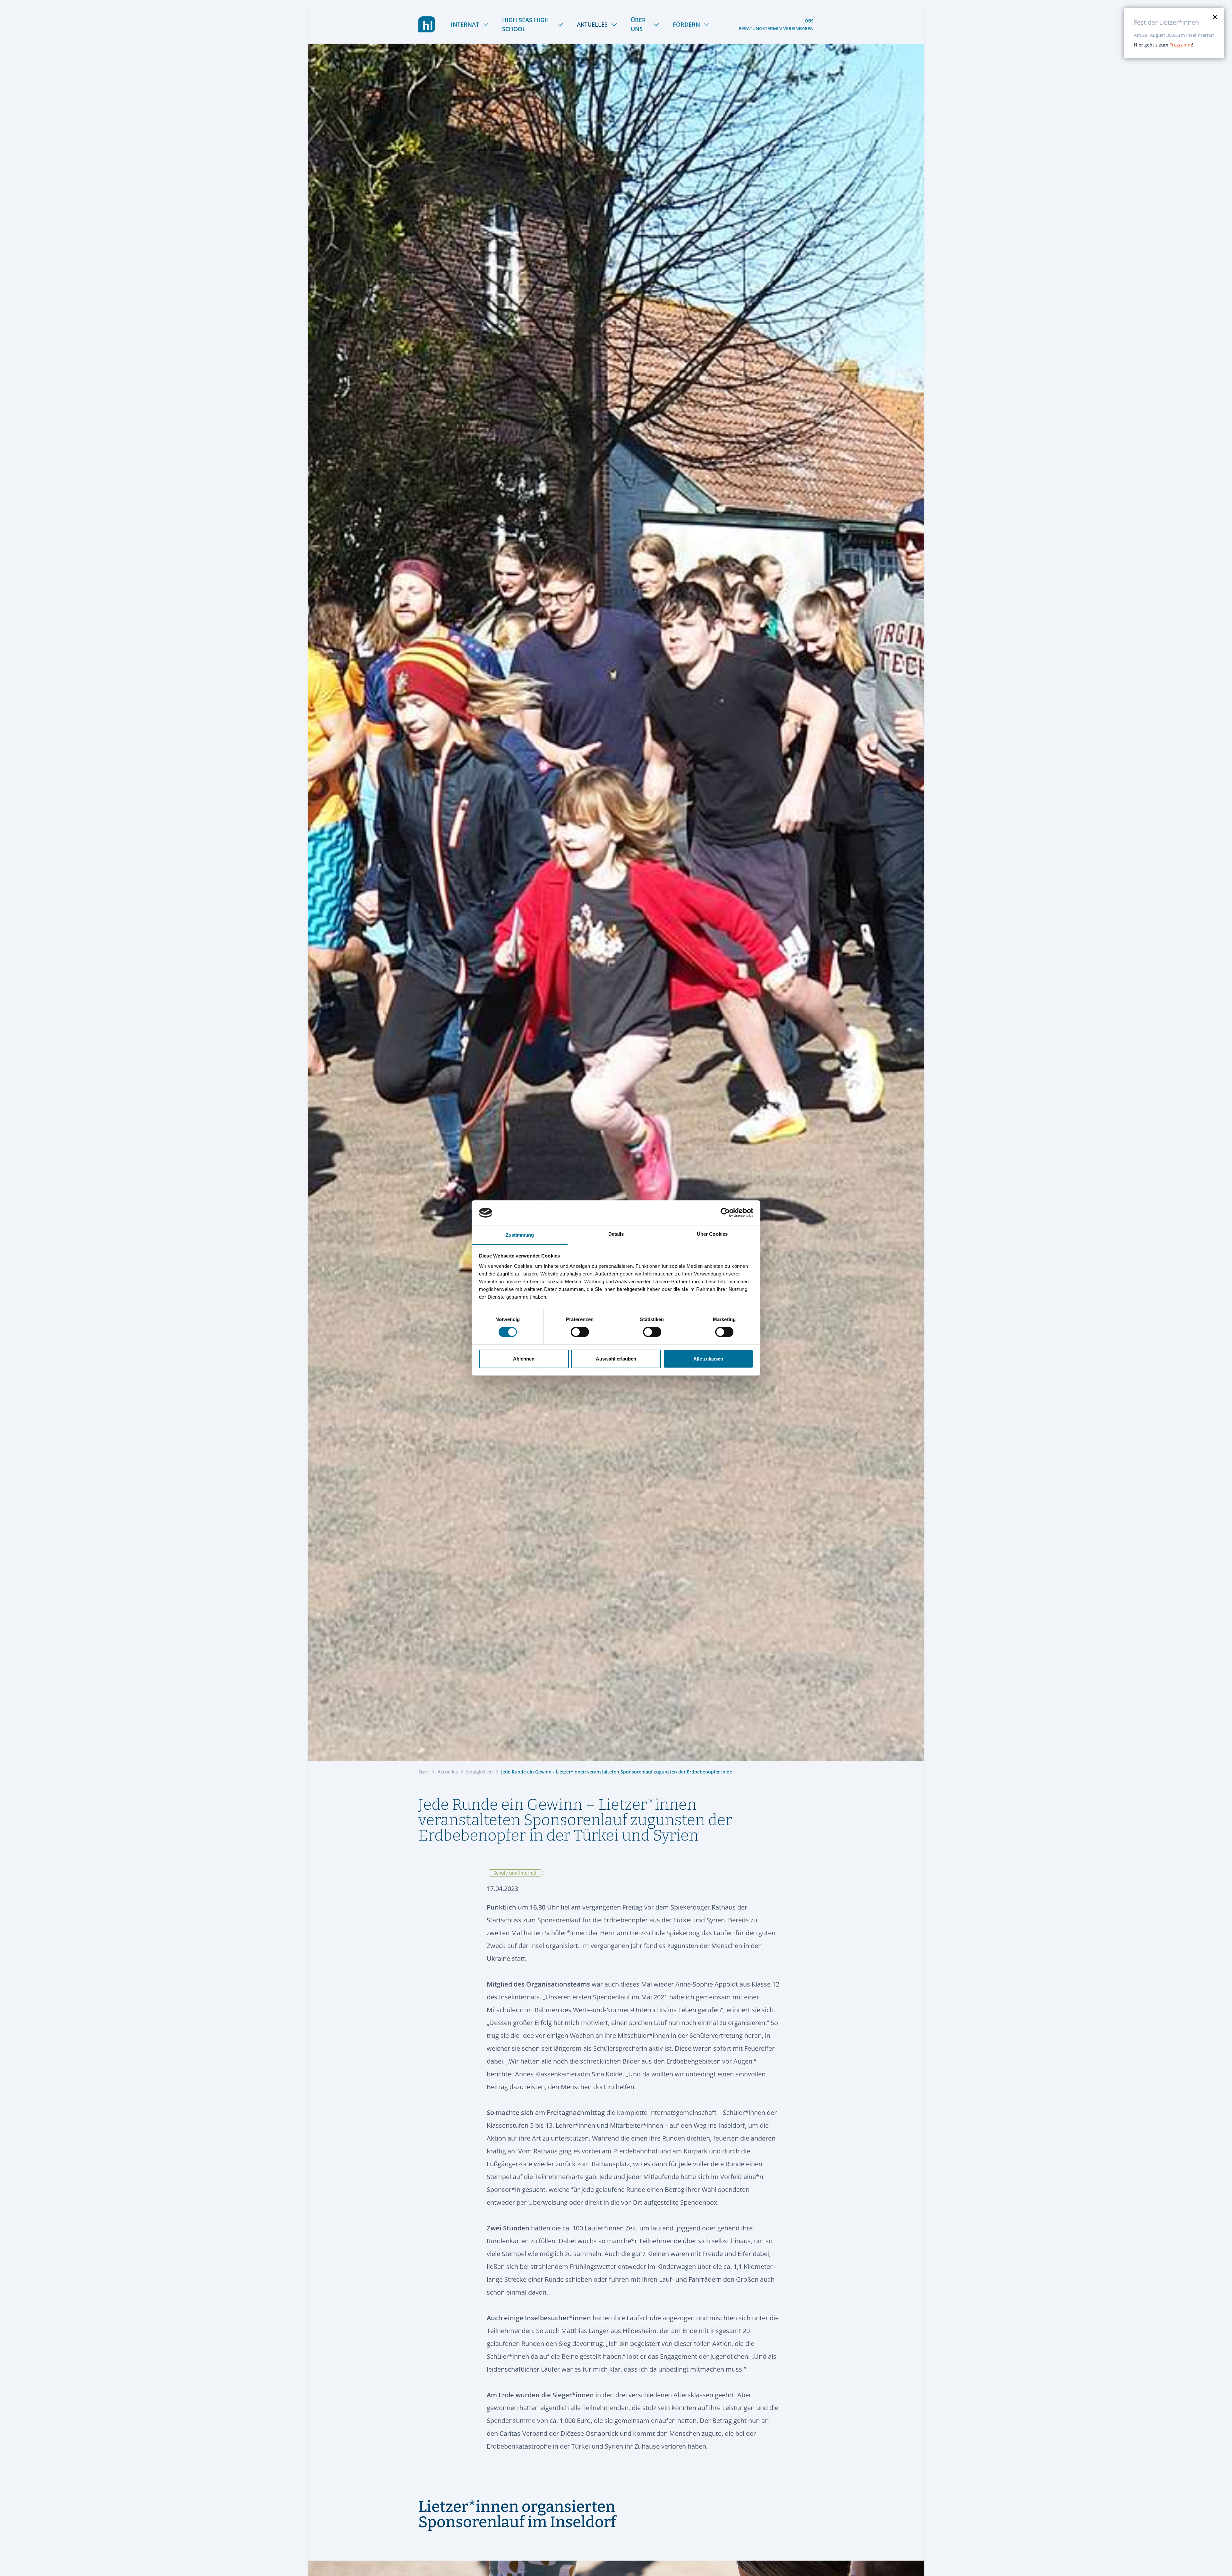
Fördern (686, 24)
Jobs (809, 21)
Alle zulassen (708, 1359)
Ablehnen (524, 1359)
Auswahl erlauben (616, 1359)
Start (424, 1772)
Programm (1181, 45)
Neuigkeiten (479, 1772)
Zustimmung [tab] (520, 1235)
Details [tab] (616, 1234)
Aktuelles (592, 24)
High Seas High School (526, 24)
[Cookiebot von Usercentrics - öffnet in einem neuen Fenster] (725, 1213)
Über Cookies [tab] (712, 1234)
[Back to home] (427, 24)
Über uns (638, 24)
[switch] (580, 1332)
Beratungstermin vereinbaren (776, 28)
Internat (465, 24)
